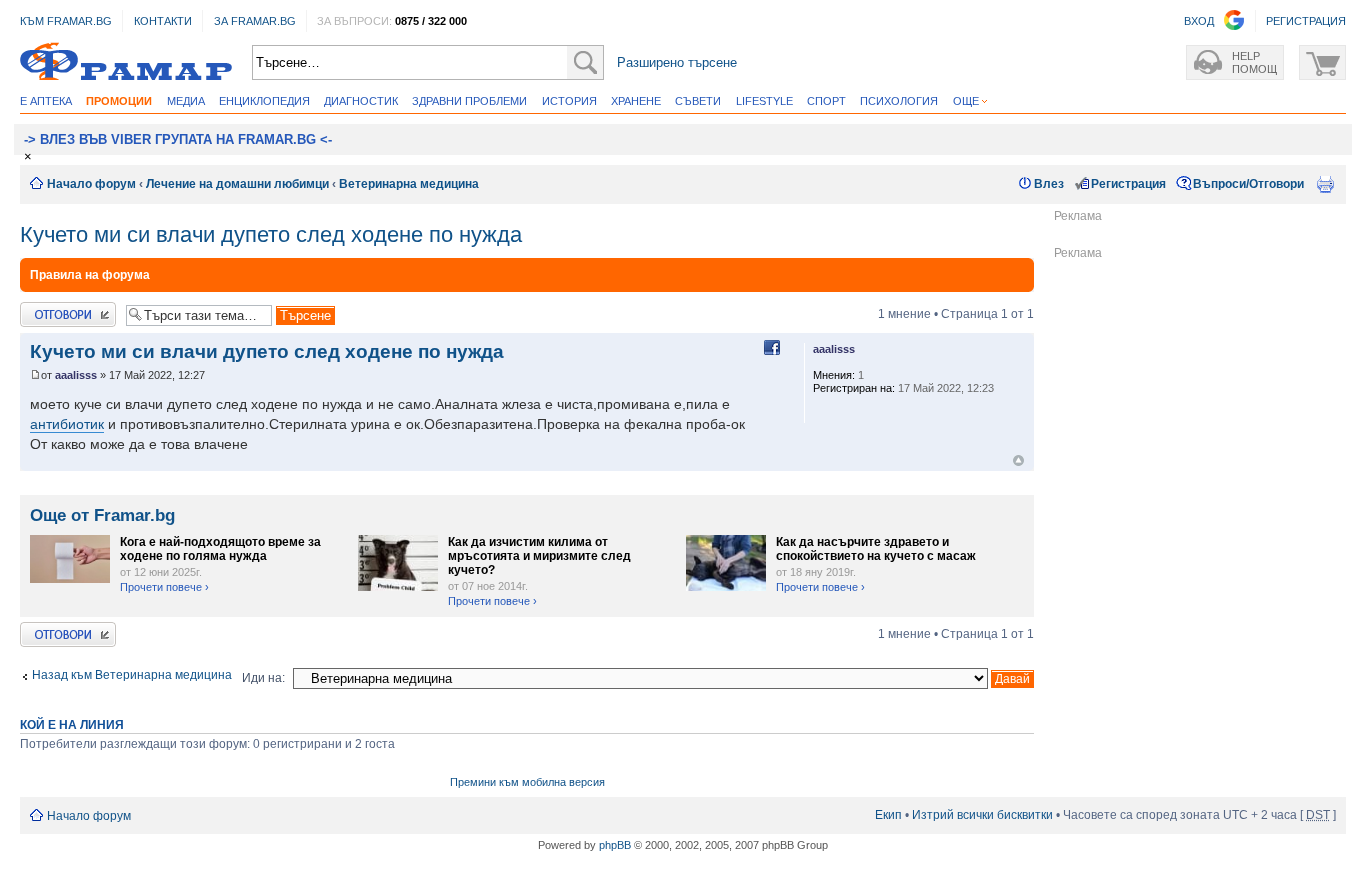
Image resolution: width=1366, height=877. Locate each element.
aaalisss (76, 375)
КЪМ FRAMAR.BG (66, 21)
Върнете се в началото (1018, 460)
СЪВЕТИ (698, 101)
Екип (888, 815)
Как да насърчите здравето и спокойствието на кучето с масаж (876, 549)
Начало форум (91, 184)
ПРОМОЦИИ (119, 101)
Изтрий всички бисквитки (982, 815)
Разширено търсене (677, 62)
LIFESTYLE (764, 101)
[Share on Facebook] (772, 348)
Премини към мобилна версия (527, 782)
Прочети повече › (164, 587)
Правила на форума (90, 275)
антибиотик (67, 424)
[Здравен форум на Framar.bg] (126, 62)
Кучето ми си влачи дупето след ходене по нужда (271, 234)
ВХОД (1199, 21)
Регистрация (1128, 184)
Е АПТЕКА (46, 101)
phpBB (615, 845)
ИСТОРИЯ (569, 101)
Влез (1049, 184)
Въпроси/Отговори (1248, 184)
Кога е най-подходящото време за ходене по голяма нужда (220, 549)
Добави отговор (64, 309)
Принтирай (1325, 184)
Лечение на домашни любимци (237, 184)
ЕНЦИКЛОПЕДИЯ (264, 101)
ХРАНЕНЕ (636, 101)
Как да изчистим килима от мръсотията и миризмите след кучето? (539, 556)
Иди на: (263, 678)
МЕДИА (186, 101)
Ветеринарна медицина (409, 184)
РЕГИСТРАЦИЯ (1306, 21)
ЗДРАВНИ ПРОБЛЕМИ (469, 101)
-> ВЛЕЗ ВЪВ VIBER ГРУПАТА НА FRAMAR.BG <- (178, 139)
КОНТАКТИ (163, 21)
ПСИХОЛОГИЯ (899, 101)
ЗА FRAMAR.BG (255, 21)
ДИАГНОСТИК (361, 101)
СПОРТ (826, 101)
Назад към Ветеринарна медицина (132, 675)
